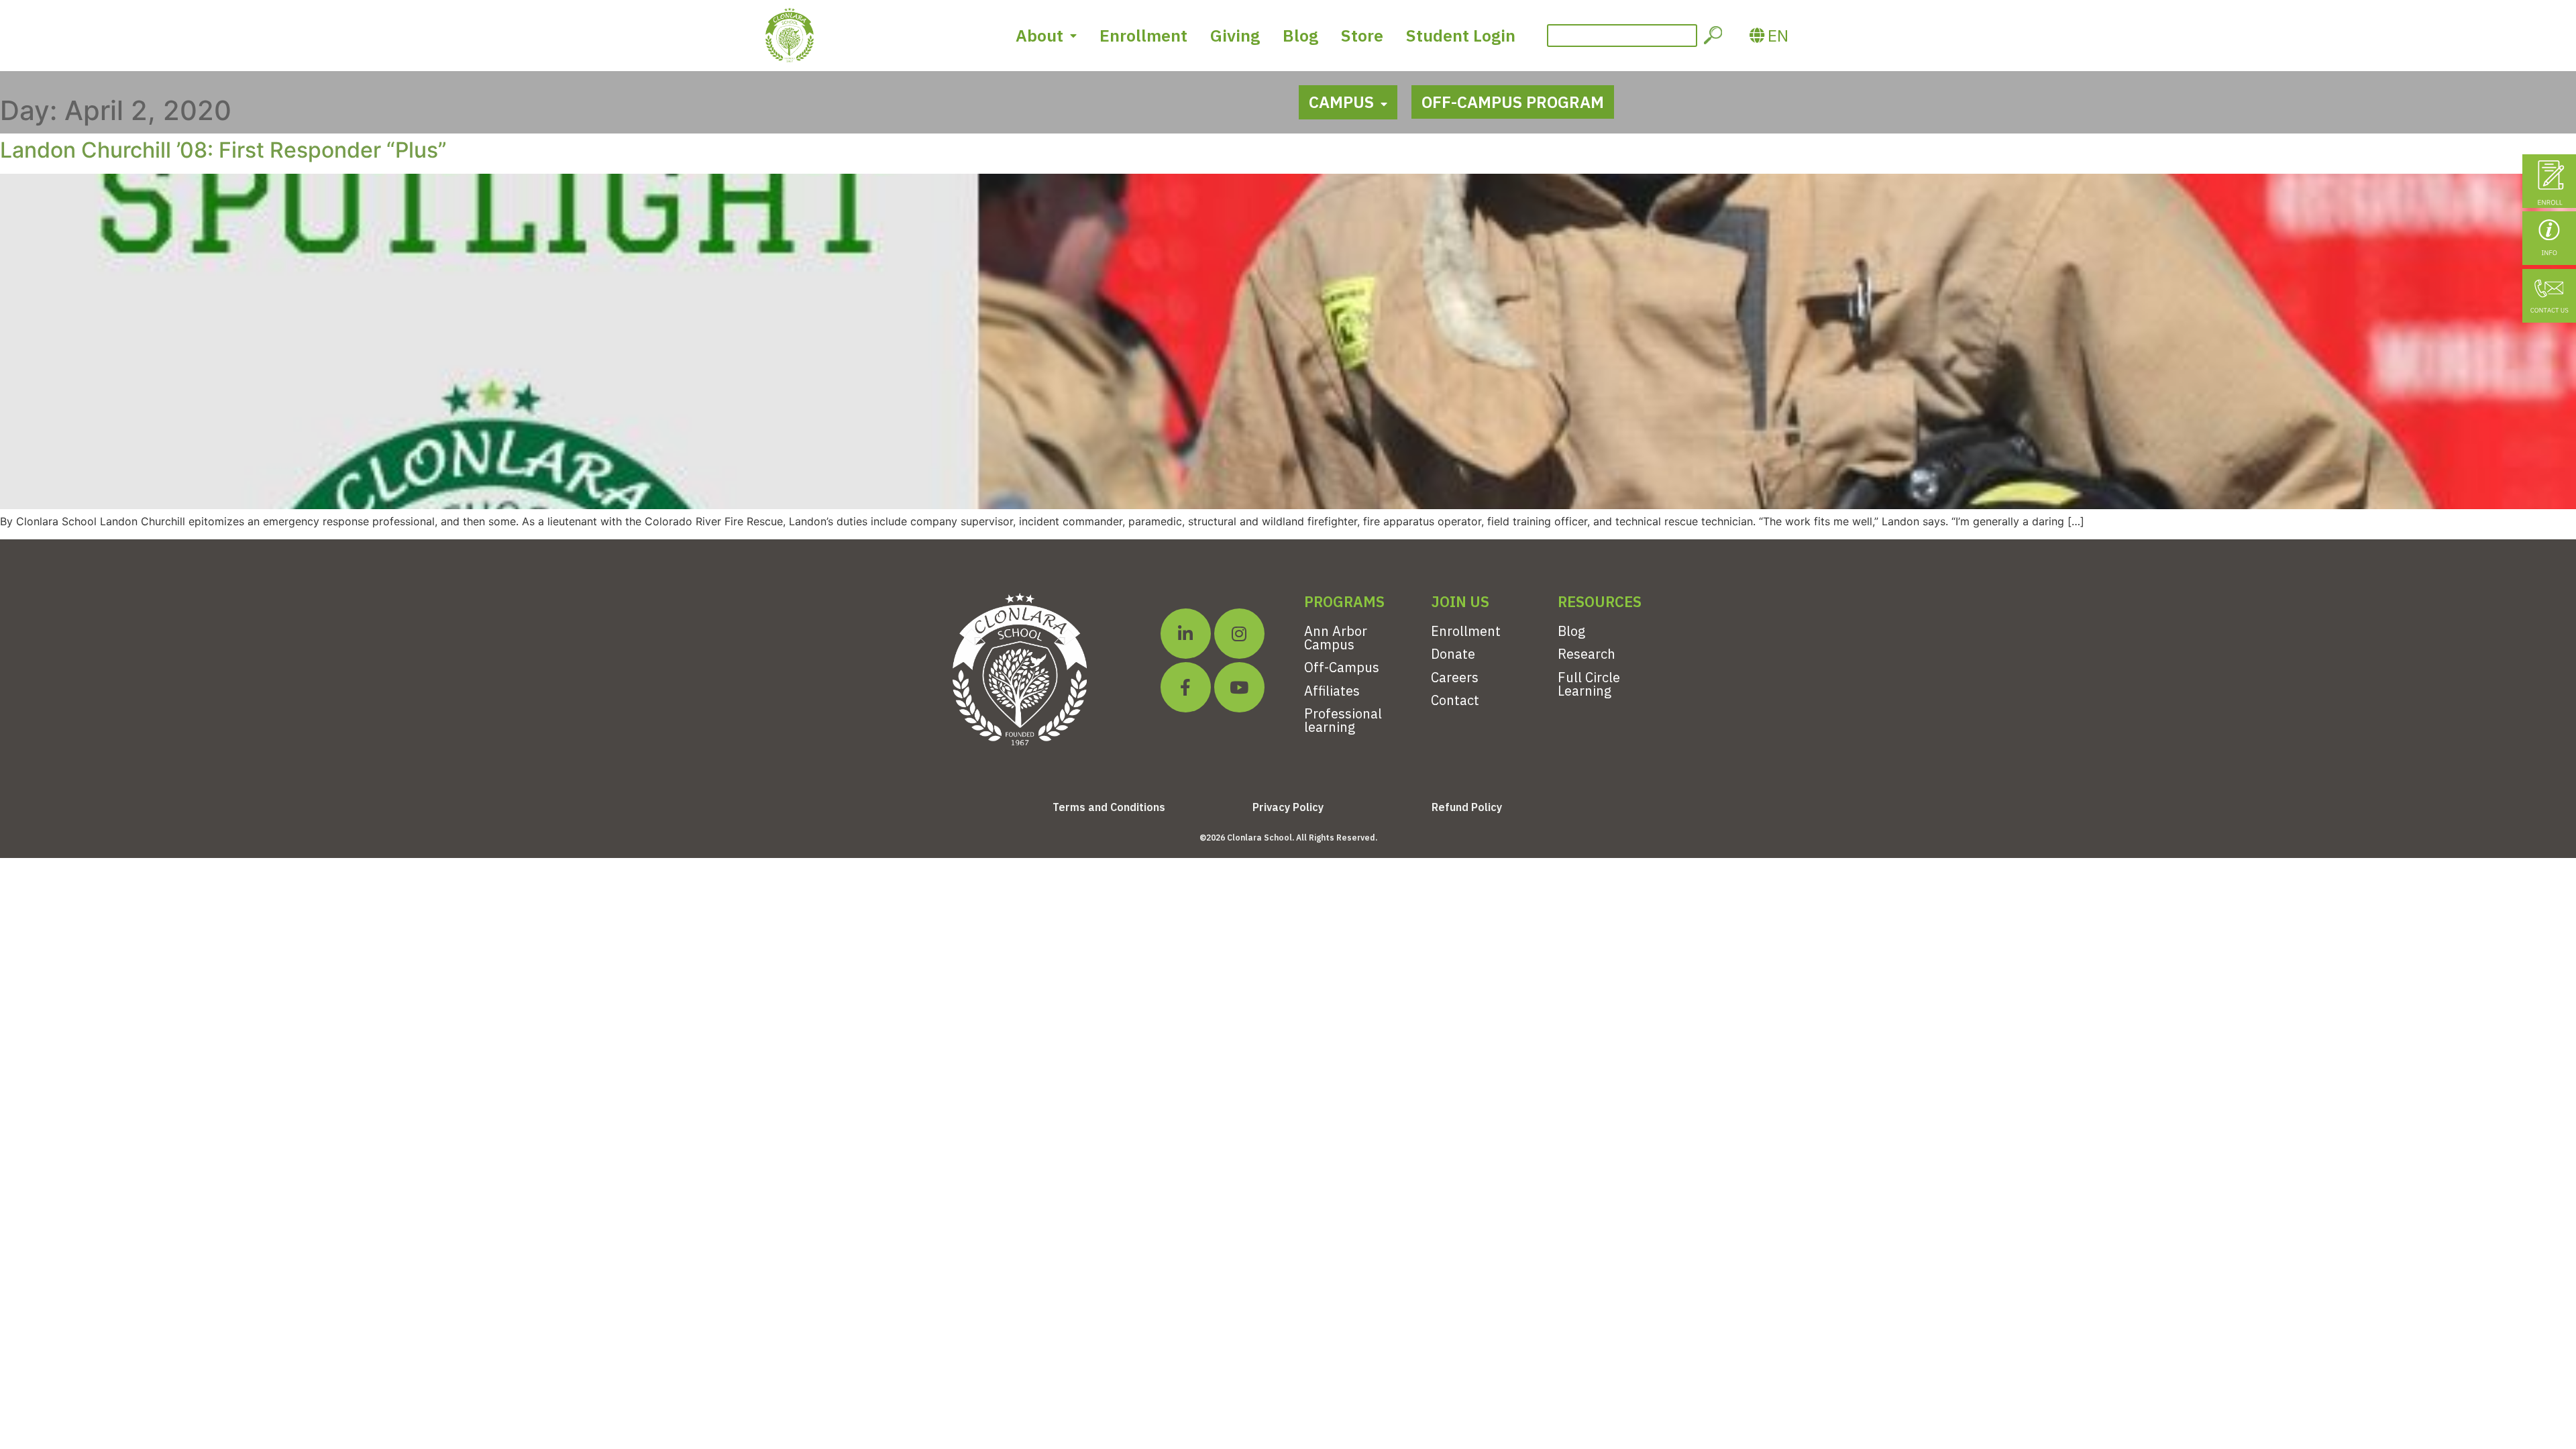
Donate (1453, 654)
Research (1587, 654)
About (1039, 35)
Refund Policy (1467, 807)
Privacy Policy (1288, 807)
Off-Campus (1342, 667)
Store (1362, 35)
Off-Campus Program (1513, 102)
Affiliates (1332, 691)
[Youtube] (1239, 687)
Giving (1235, 35)
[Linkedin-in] (1186, 634)
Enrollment (1143, 35)
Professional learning (1343, 720)
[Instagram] (1239, 634)
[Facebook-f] (1186, 687)
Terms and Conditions (1109, 807)
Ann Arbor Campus (1336, 638)
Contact (1455, 700)
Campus (1341, 102)
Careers (1455, 677)
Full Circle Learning (1589, 684)
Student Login (1461, 35)
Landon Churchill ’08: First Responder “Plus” (223, 150)
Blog (1300, 35)
